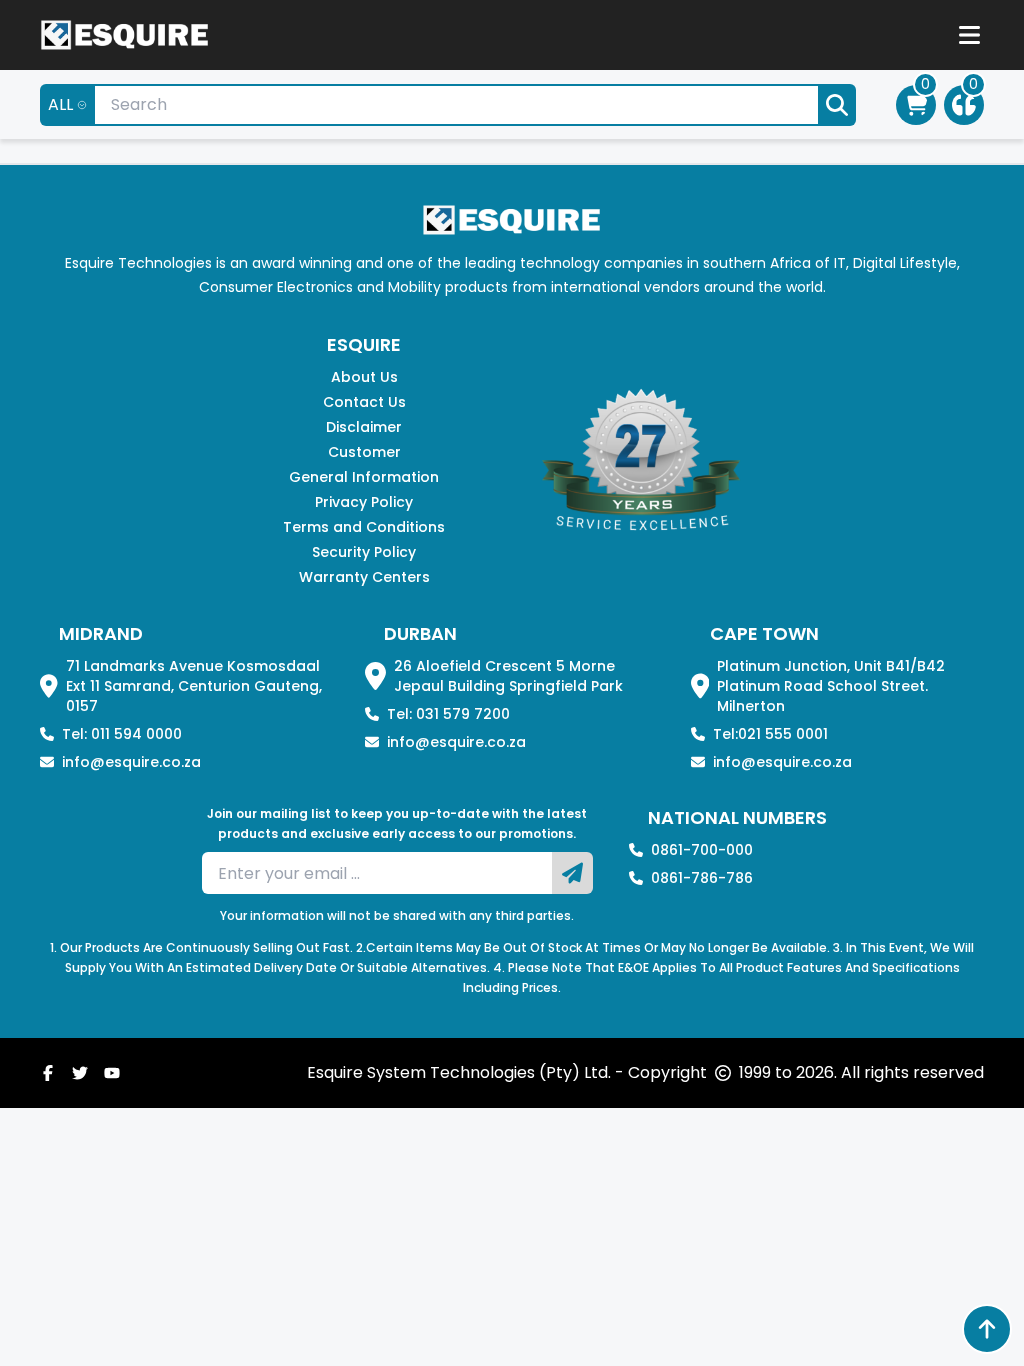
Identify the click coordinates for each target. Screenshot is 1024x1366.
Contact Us (364, 402)
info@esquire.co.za (131, 762)
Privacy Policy (364, 502)
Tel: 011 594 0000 (122, 734)
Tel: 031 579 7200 (448, 714)
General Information (364, 477)
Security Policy (364, 552)
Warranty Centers (364, 577)
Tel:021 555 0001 (770, 734)
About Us (364, 377)
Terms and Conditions (364, 527)
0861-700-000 (702, 850)
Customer (364, 452)
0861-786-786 (702, 878)
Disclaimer (364, 427)
